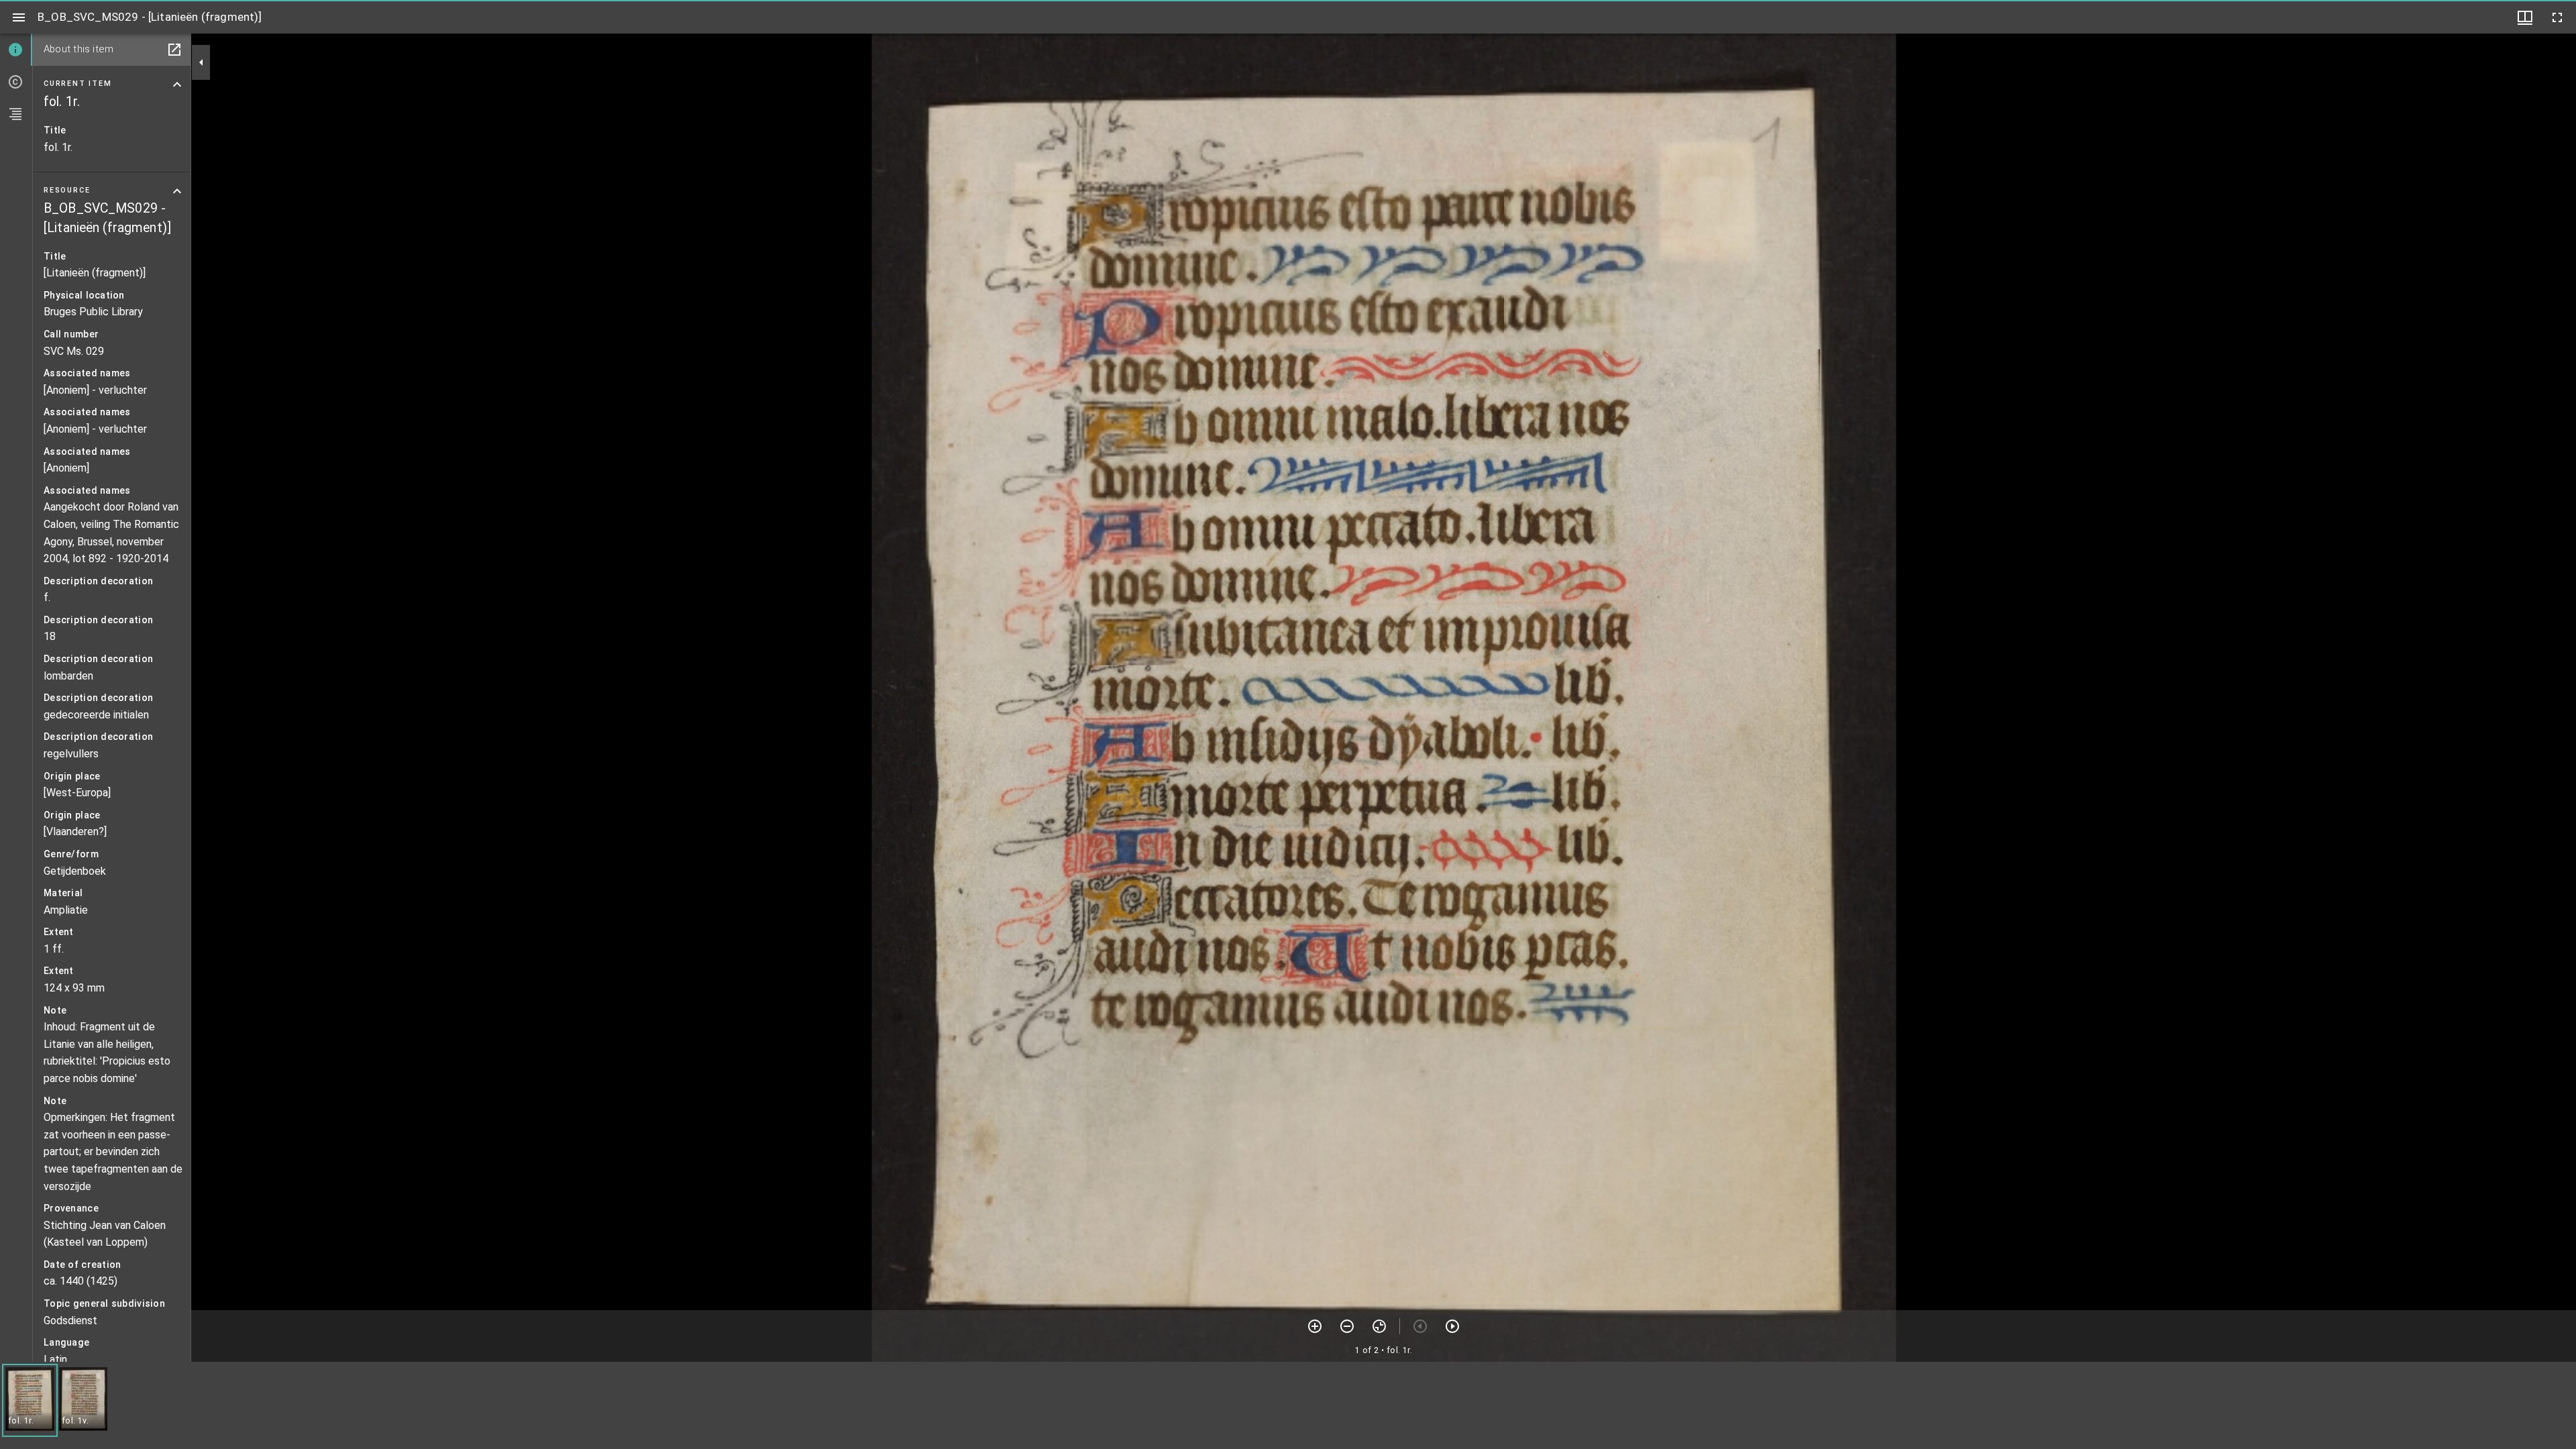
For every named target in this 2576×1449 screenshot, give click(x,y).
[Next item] (1452, 1326)
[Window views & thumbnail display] (2525, 17)
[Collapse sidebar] (201, 62)
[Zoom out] (1347, 1326)
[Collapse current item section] (177, 85)
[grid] (1288, 1405)
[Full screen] (2557, 17)
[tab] (16, 50)
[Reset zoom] (1379, 1326)
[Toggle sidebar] (19, 17)
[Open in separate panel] (174, 50)
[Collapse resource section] (177, 191)
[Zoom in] (1315, 1326)
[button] (30, 1400)
